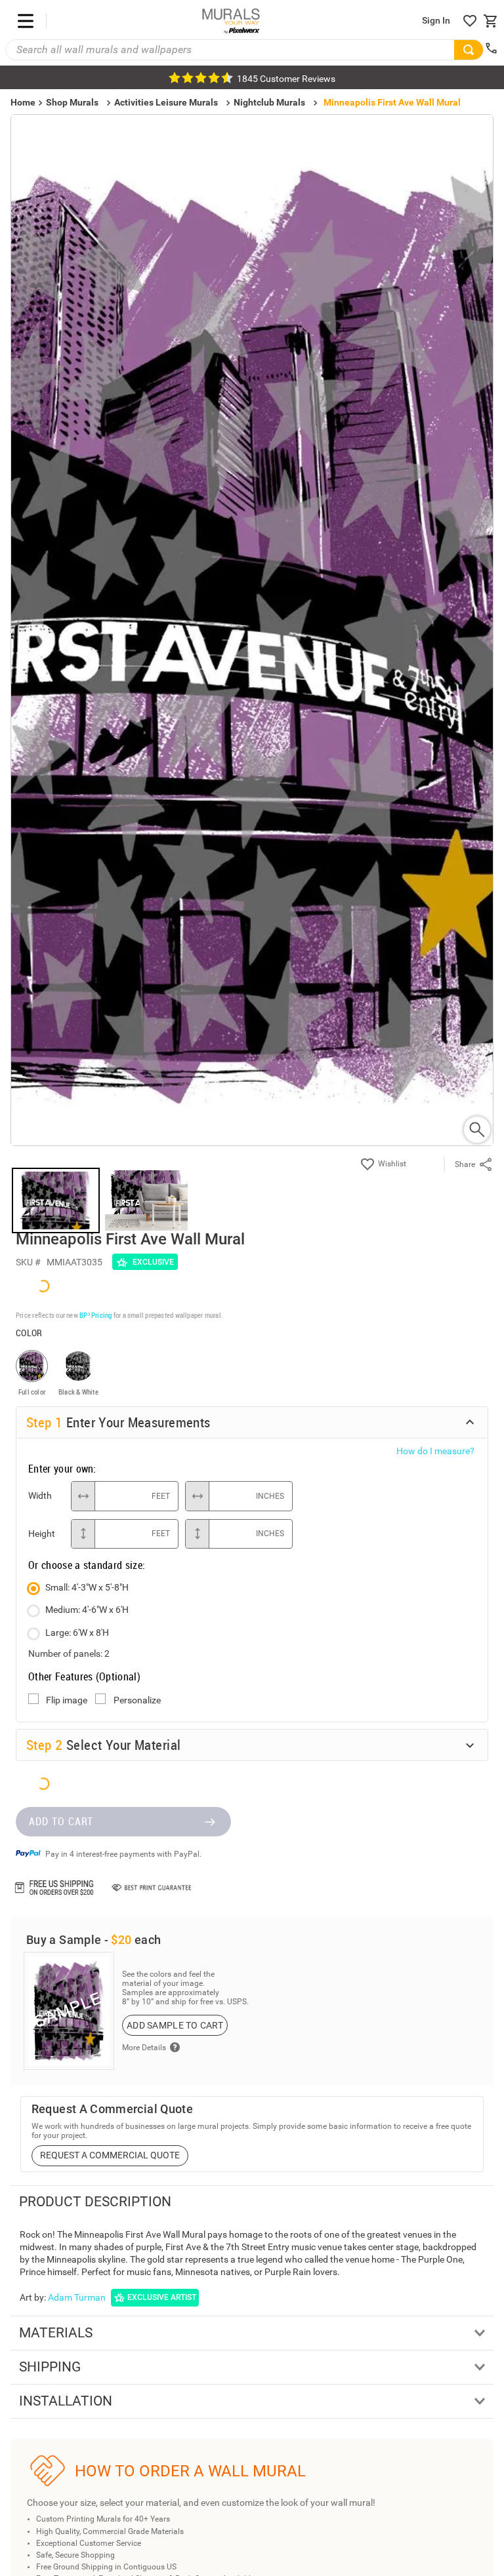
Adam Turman (77, 1909)
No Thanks (252, 1396)
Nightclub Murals (269, 102)
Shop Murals (72, 102)
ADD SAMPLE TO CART (175, 1637)
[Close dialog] (476, 1165)
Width (40, 1107)
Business (252, 1357)
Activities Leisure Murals (166, 102)
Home (98, 1357)
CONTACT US (63, 2230)
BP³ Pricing (95, 927)
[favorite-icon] (470, 21)
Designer (406, 1357)
